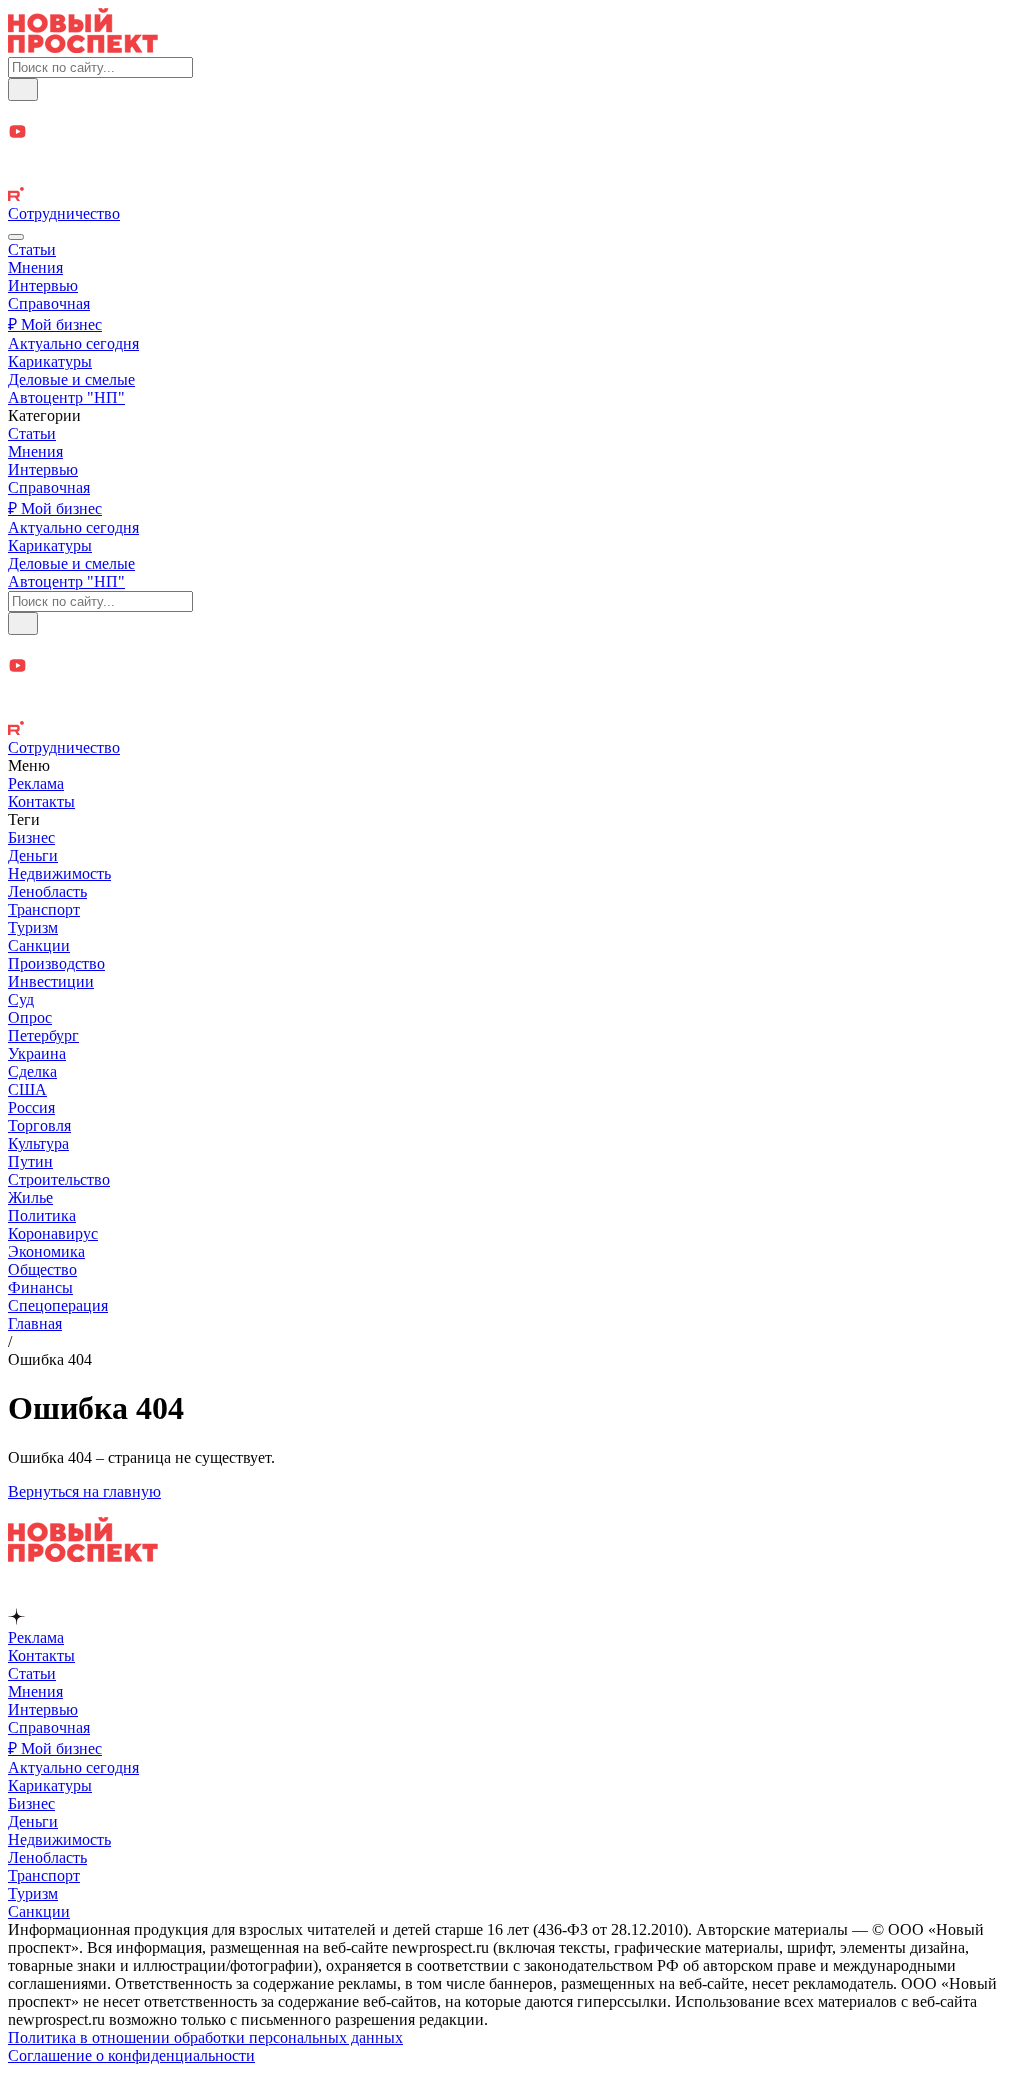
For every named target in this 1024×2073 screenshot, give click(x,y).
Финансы (40, 1287)
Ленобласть (47, 891)
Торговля (39, 1125)
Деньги (33, 855)
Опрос (30, 1017)
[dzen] (512, 155)
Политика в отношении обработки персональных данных (205, 2037)
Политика (42, 1215)
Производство (56, 963)
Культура (38, 1143)
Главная (35, 1323)
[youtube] (512, 133)
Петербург (43, 1035)
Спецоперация (58, 1305)
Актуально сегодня (73, 343)
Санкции (39, 945)
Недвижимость (59, 873)
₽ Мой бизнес (55, 324)
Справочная (49, 303)
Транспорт (44, 909)
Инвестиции (51, 981)
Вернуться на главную (84, 1491)
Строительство (59, 1179)
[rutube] (512, 196)
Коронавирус (53, 1233)
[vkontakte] (512, 176)
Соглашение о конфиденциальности (131, 2055)
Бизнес (31, 837)
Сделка (32, 1071)
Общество (42, 1269)
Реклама (36, 783)
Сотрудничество (64, 213)
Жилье (30, 1197)
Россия (31, 1107)
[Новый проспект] (83, 47)
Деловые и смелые (71, 379)
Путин (30, 1161)
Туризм (33, 927)
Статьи (32, 249)
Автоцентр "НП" (66, 397)
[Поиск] (23, 89)
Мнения (35, 267)
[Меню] (16, 237)
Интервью (43, 285)
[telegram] (512, 111)
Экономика (46, 1251)
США (27, 1089)
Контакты (41, 801)
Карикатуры (50, 361)
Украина (37, 1053)
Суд (21, 999)
